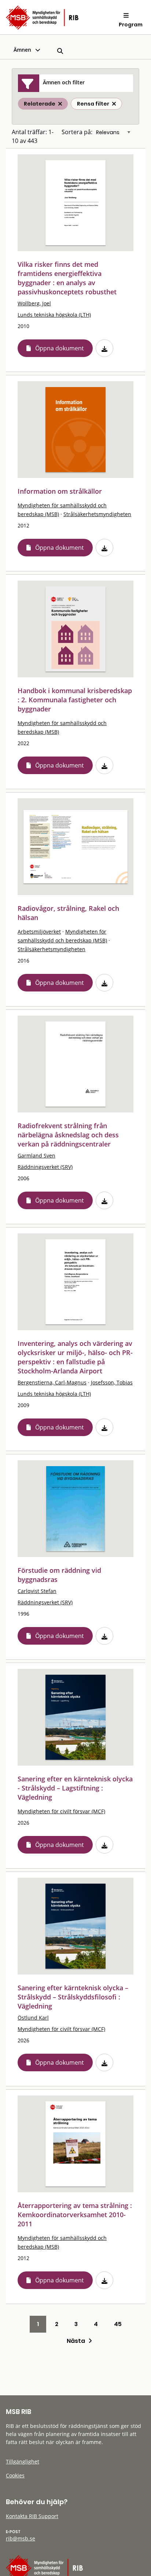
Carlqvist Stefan (37, 1591)
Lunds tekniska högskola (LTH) (54, 315)
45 (118, 2324)
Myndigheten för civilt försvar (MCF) (61, 1811)
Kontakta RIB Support (32, 2516)
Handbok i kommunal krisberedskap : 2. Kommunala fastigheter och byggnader (75, 700)
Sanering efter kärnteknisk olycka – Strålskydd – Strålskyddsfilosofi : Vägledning (73, 1997)
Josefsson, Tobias (112, 1382)
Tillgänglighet (23, 2461)
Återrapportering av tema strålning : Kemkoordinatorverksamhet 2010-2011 (75, 2215)
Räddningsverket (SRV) (45, 1167)
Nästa (78, 2341)
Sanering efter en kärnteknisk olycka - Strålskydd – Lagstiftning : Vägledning (75, 1788)
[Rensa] (114, 104)
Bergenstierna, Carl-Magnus (52, 1382)
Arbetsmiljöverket (39, 932)
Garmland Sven (36, 1155)
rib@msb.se (21, 2538)
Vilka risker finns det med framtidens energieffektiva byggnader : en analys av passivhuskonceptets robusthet (67, 278)
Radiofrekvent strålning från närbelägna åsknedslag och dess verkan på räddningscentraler (68, 1135)
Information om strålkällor (60, 491)
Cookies (15, 2475)
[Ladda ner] (104, 348)
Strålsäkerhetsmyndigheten (97, 514)
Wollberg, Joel (34, 303)
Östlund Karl (33, 2018)
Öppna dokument (60, 348)
